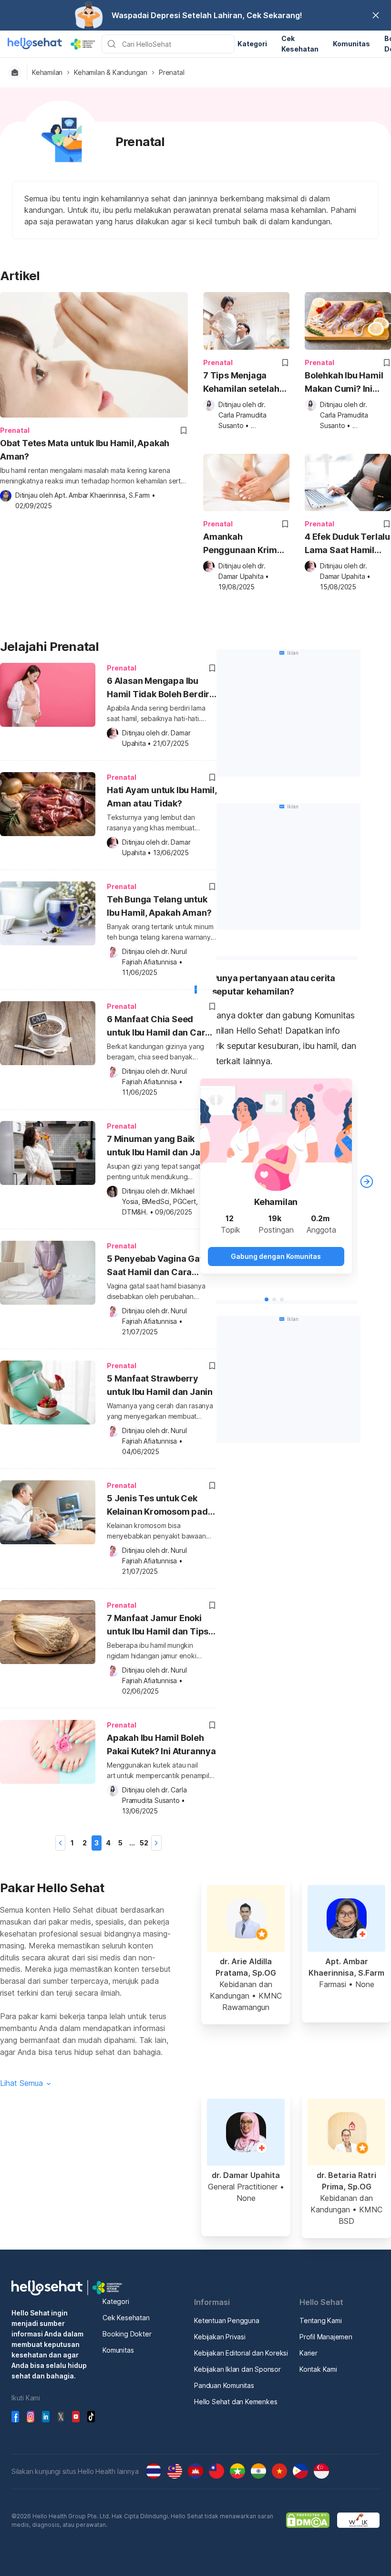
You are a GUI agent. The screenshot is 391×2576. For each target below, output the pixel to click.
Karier (309, 2353)
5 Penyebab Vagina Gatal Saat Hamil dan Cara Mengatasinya (159, 1267)
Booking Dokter (127, 2334)
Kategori (116, 2301)
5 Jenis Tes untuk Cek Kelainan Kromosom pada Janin (160, 1506)
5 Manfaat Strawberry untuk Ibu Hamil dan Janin (160, 1385)
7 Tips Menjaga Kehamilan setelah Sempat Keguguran (243, 383)
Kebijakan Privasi (220, 2337)
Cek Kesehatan (126, 2318)
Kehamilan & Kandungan (111, 73)
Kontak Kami (318, 2369)
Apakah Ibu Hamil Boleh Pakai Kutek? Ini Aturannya (161, 1744)
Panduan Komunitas (224, 2385)
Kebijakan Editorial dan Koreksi (241, 2353)
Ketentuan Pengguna (226, 2320)
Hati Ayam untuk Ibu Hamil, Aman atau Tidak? (162, 797)
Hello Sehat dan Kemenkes (236, 2402)
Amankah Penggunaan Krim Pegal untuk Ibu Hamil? (240, 544)
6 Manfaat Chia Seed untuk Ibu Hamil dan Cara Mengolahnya (159, 1027)
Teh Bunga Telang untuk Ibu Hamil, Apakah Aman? (159, 906)
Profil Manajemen (326, 2337)
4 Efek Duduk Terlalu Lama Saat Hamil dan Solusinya (347, 544)
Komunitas (118, 2350)
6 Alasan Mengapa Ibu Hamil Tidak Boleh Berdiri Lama (159, 689)
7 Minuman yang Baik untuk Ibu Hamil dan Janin (160, 1146)
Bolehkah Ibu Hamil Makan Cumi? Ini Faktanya (344, 383)
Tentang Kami (321, 2320)
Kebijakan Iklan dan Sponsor (237, 2369)
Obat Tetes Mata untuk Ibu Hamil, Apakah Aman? (85, 450)
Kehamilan (47, 73)
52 (144, 1843)
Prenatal (171, 73)
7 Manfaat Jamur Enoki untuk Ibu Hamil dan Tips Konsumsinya (158, 1626)
